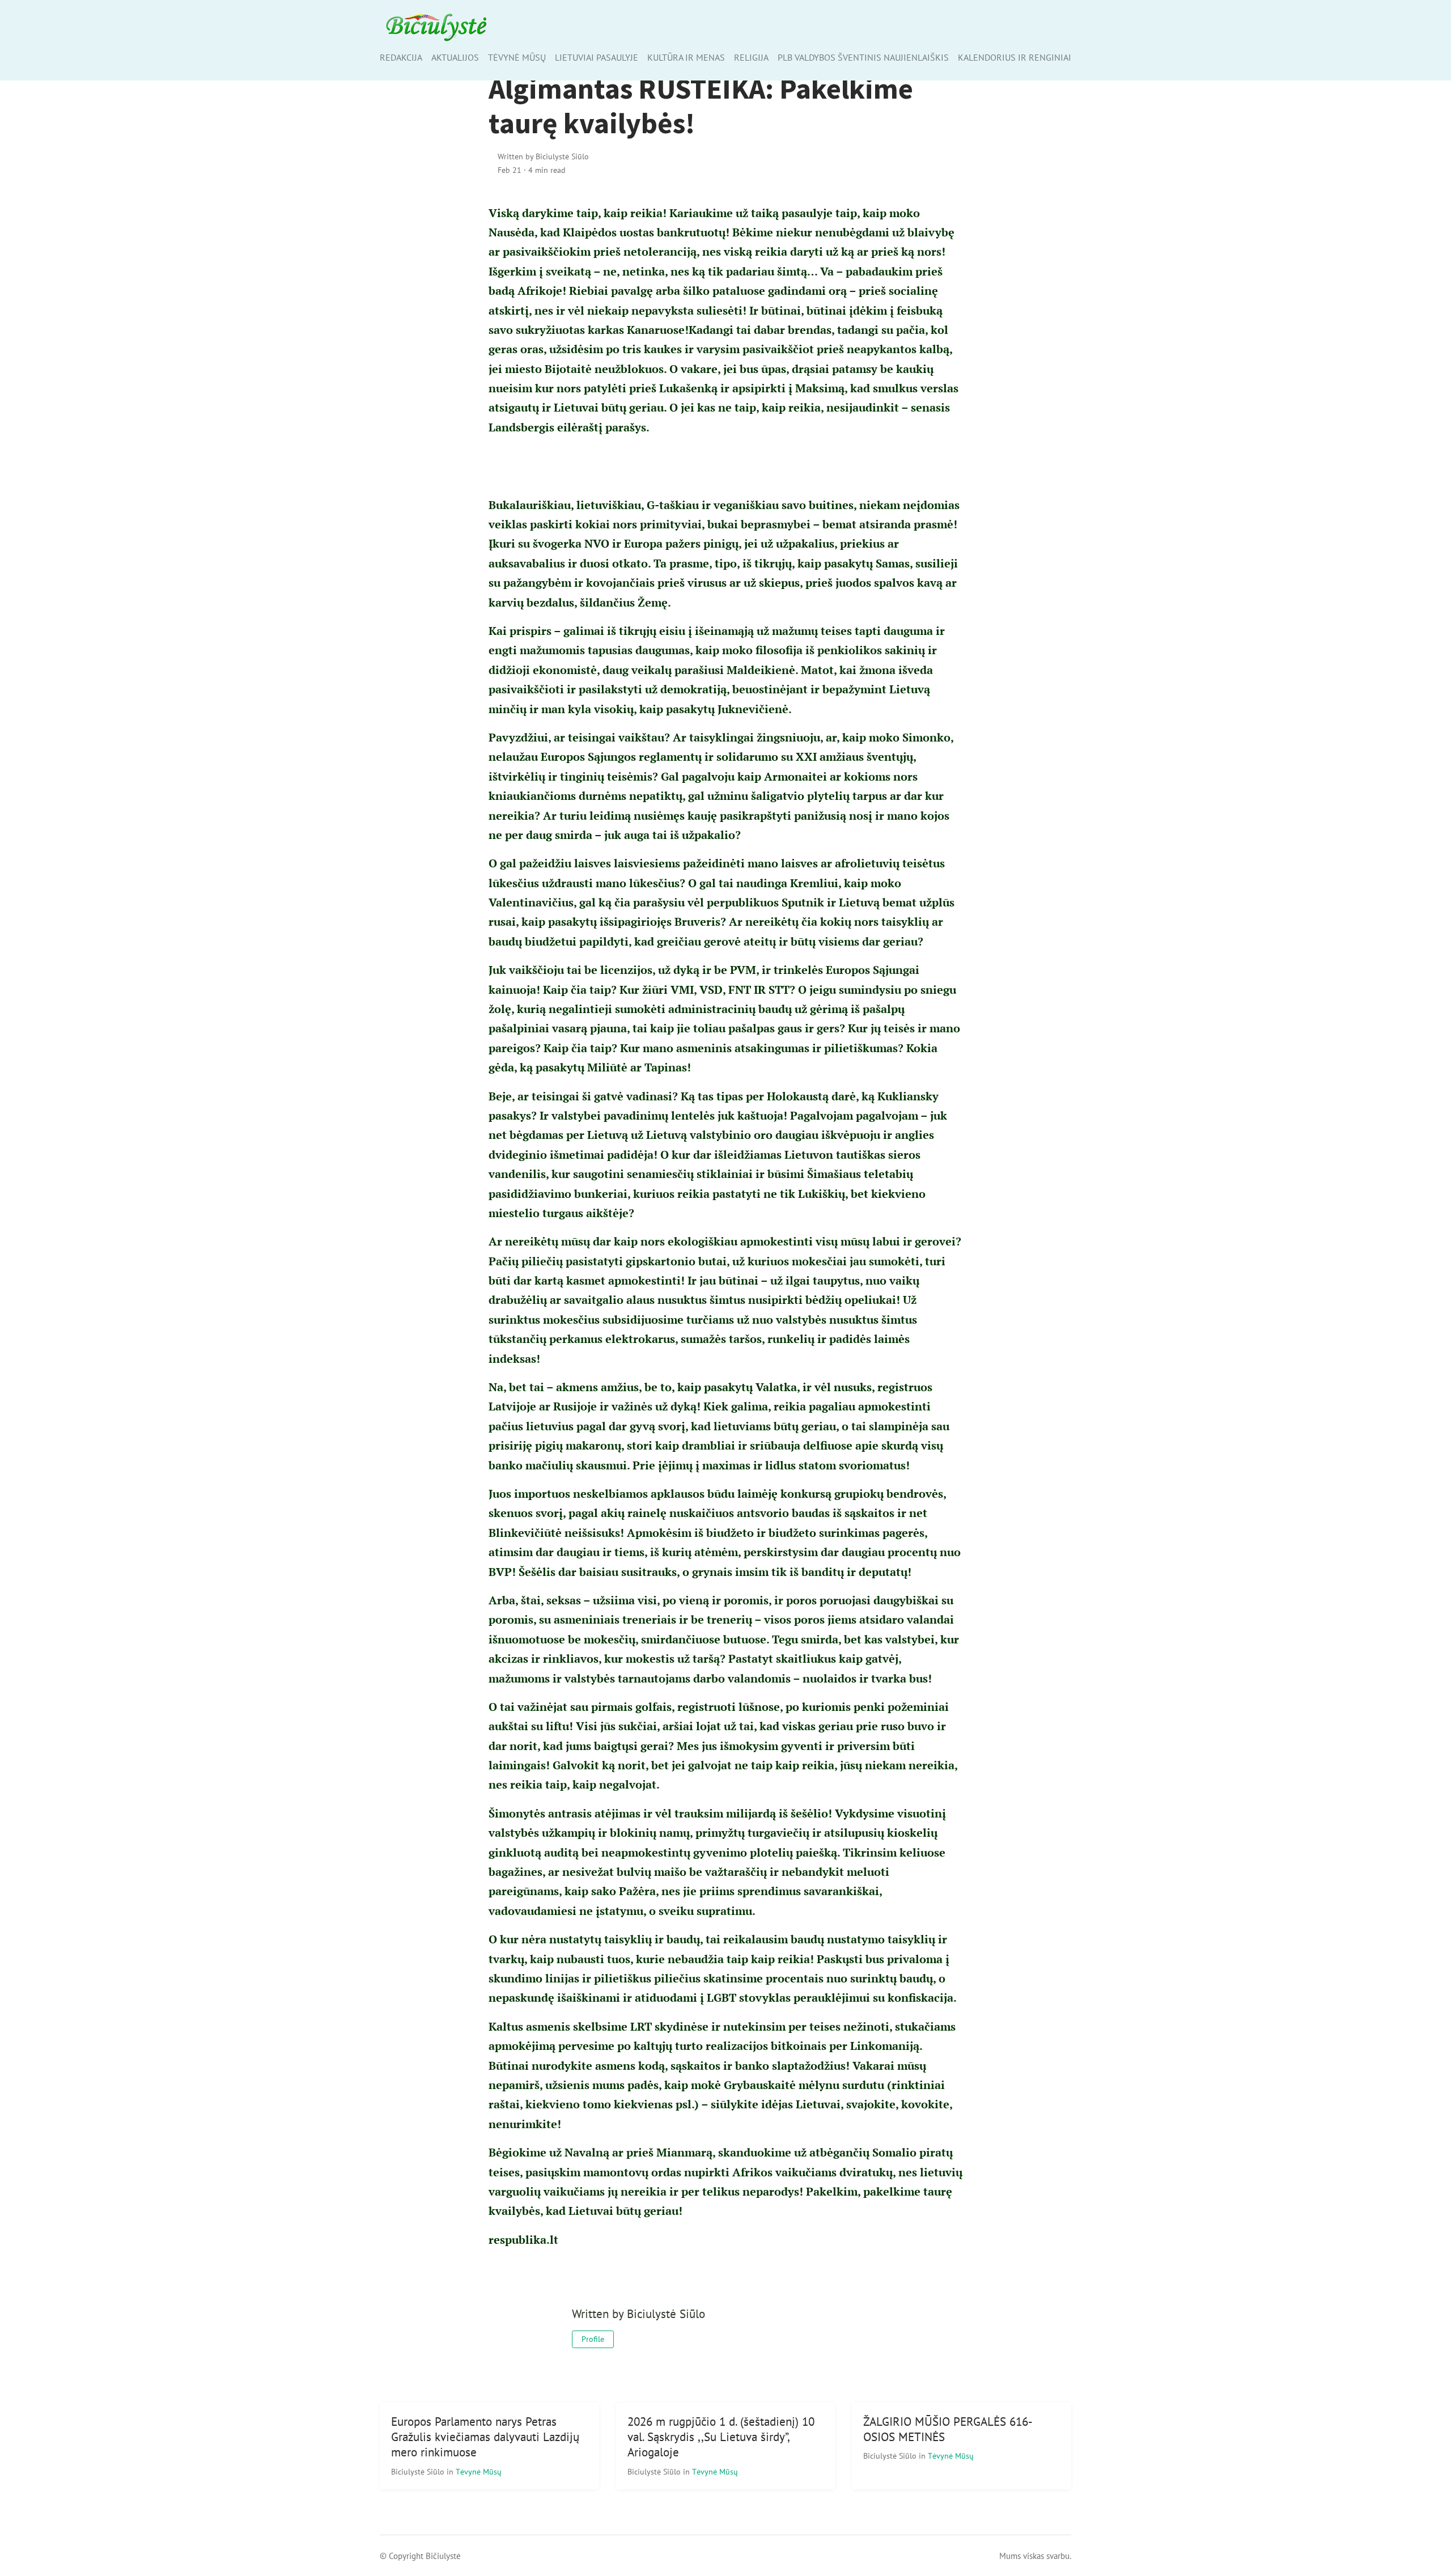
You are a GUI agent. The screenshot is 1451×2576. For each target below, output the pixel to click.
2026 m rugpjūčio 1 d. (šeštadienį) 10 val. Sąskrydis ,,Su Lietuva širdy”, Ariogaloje (721, 2437)
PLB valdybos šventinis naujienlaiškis (863, 57)
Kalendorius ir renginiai (1015, 57)
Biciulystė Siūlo (419, 2471)
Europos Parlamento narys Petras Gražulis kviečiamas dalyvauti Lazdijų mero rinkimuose (485, 2437)
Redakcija (401, 57)
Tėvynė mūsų (517, 57)
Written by (543, 156)
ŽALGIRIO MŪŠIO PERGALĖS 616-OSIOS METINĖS (948, 2429)
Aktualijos (455, 57)
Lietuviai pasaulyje (597, 57)
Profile (593, 2339)
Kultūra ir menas (686, 57)
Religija (751, 57)
